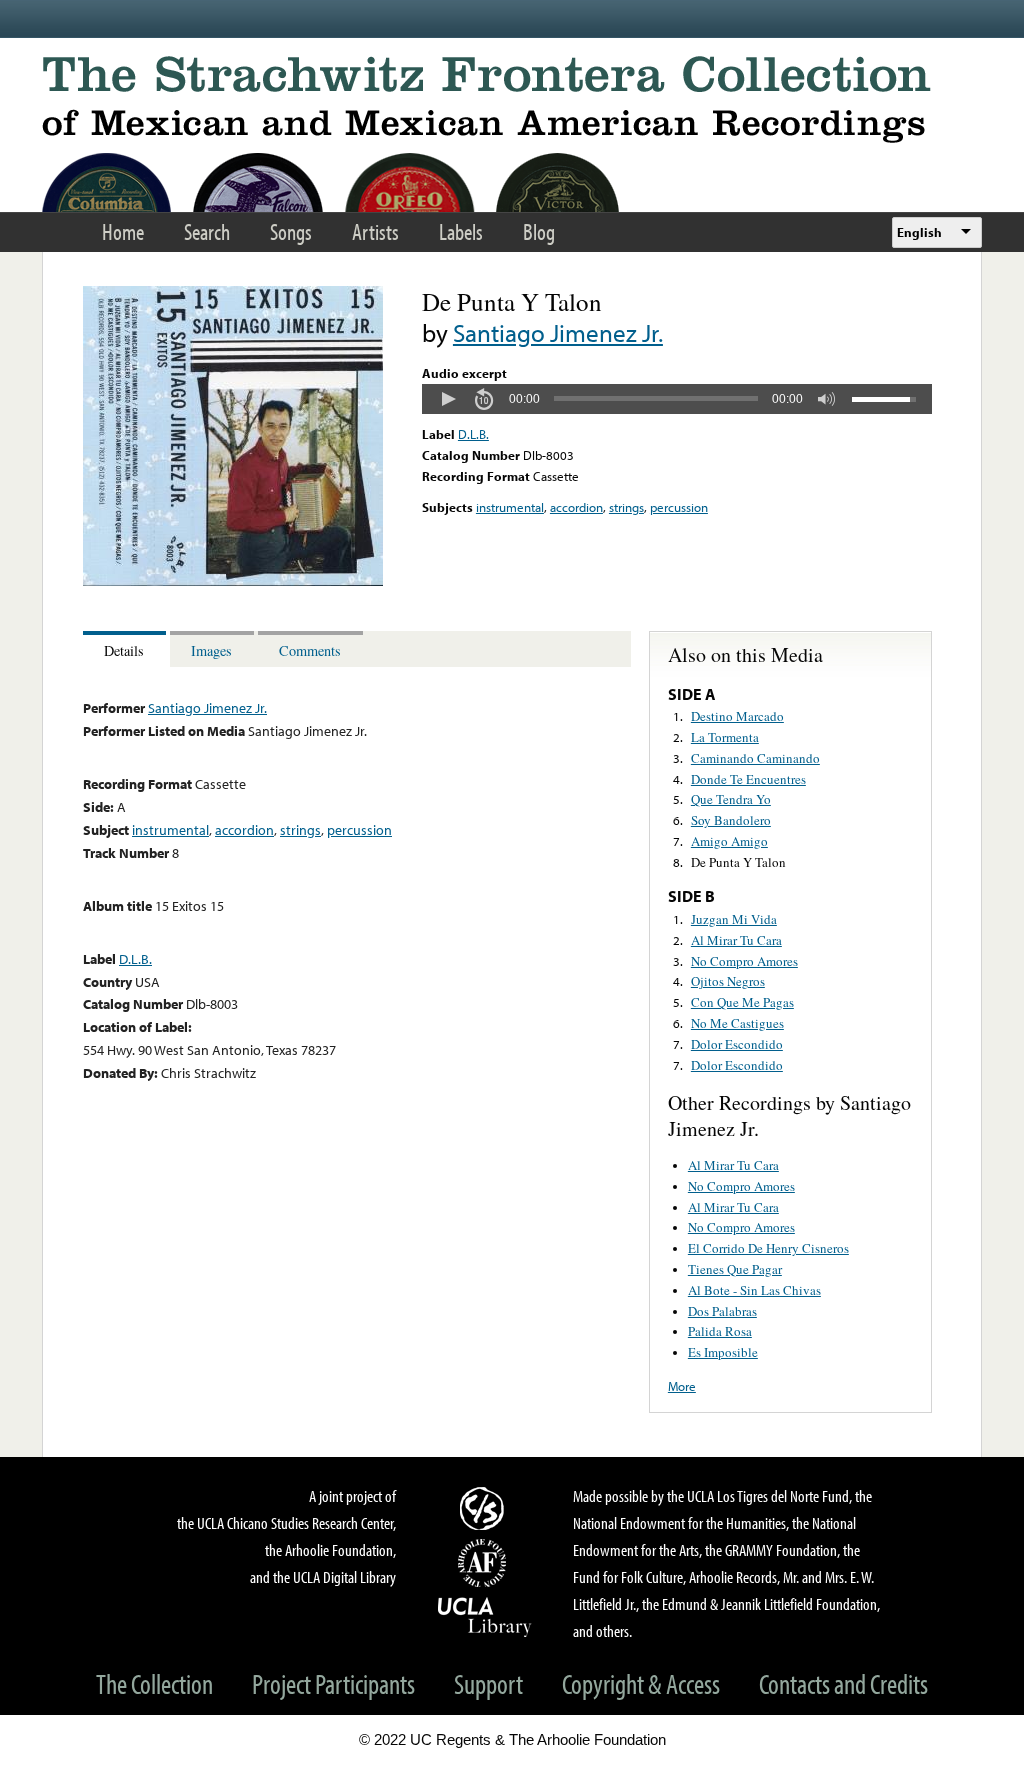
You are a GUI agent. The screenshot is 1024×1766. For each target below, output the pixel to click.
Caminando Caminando (755, 758)
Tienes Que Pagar (735, 1269)
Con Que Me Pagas (742, 1002)
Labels (461, 231)
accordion (576, 507)
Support (488, 1683)
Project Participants (333, 1683)
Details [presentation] (124, 650)
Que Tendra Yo (731, 799)
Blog (539, 231)
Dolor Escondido (737, 1044)
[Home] (512, 99)
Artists (375, 231)
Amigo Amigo (729, 841)
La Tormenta (725, 737)
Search (207, 231)
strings (626, 507)
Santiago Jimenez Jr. (558, 332)
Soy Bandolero (731, 820)
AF (485, 1563)
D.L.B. (473, 434)
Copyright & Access (641, 1683)
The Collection (154, 1683)
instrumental (510, 507)
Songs (291, 231)
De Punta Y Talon (738, 862)
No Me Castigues (737, 1023)
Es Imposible (723, 1352)
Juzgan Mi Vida (734, 919)
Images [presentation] (211, 650)
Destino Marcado (737, 716)
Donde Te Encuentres (748, 779)
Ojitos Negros (728, 981)
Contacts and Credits (843, 1683)
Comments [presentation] (310, 650)
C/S (485, 1508)
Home (123, 231)
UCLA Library (485, 1616)
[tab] (126, 649)
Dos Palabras (722, 1311)
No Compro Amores (744, 961)
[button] (448, 399)
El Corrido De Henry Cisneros (768, 1248)
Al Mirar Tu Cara (736, 940)
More (682, 1386)
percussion (679, 507)
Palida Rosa (720, 1331)
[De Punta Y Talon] (233, 581)
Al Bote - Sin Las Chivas (754, 1290)
